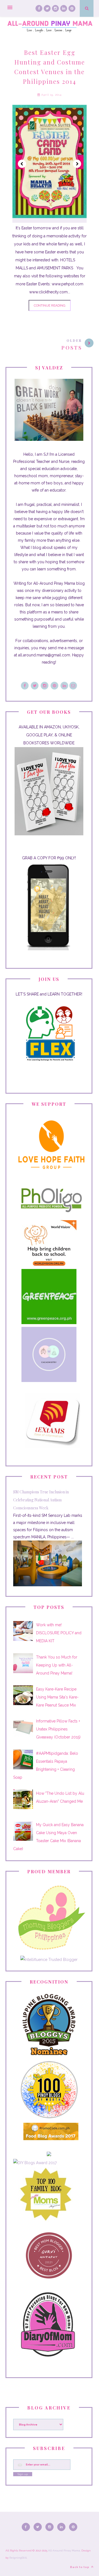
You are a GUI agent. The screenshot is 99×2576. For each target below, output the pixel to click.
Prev (22, 164)
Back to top (80, 2567)
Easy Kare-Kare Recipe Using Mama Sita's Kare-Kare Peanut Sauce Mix (57, 1697)
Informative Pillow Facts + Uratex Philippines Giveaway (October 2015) (58, 1729)
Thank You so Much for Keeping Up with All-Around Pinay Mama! (57, 1665)
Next (77, 164)
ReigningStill (18, 2558)
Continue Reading (50, 305)
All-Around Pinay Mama (64, 2550)
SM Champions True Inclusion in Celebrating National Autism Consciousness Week (41, 1500)
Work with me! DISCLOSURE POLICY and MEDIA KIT (59, 1633)
